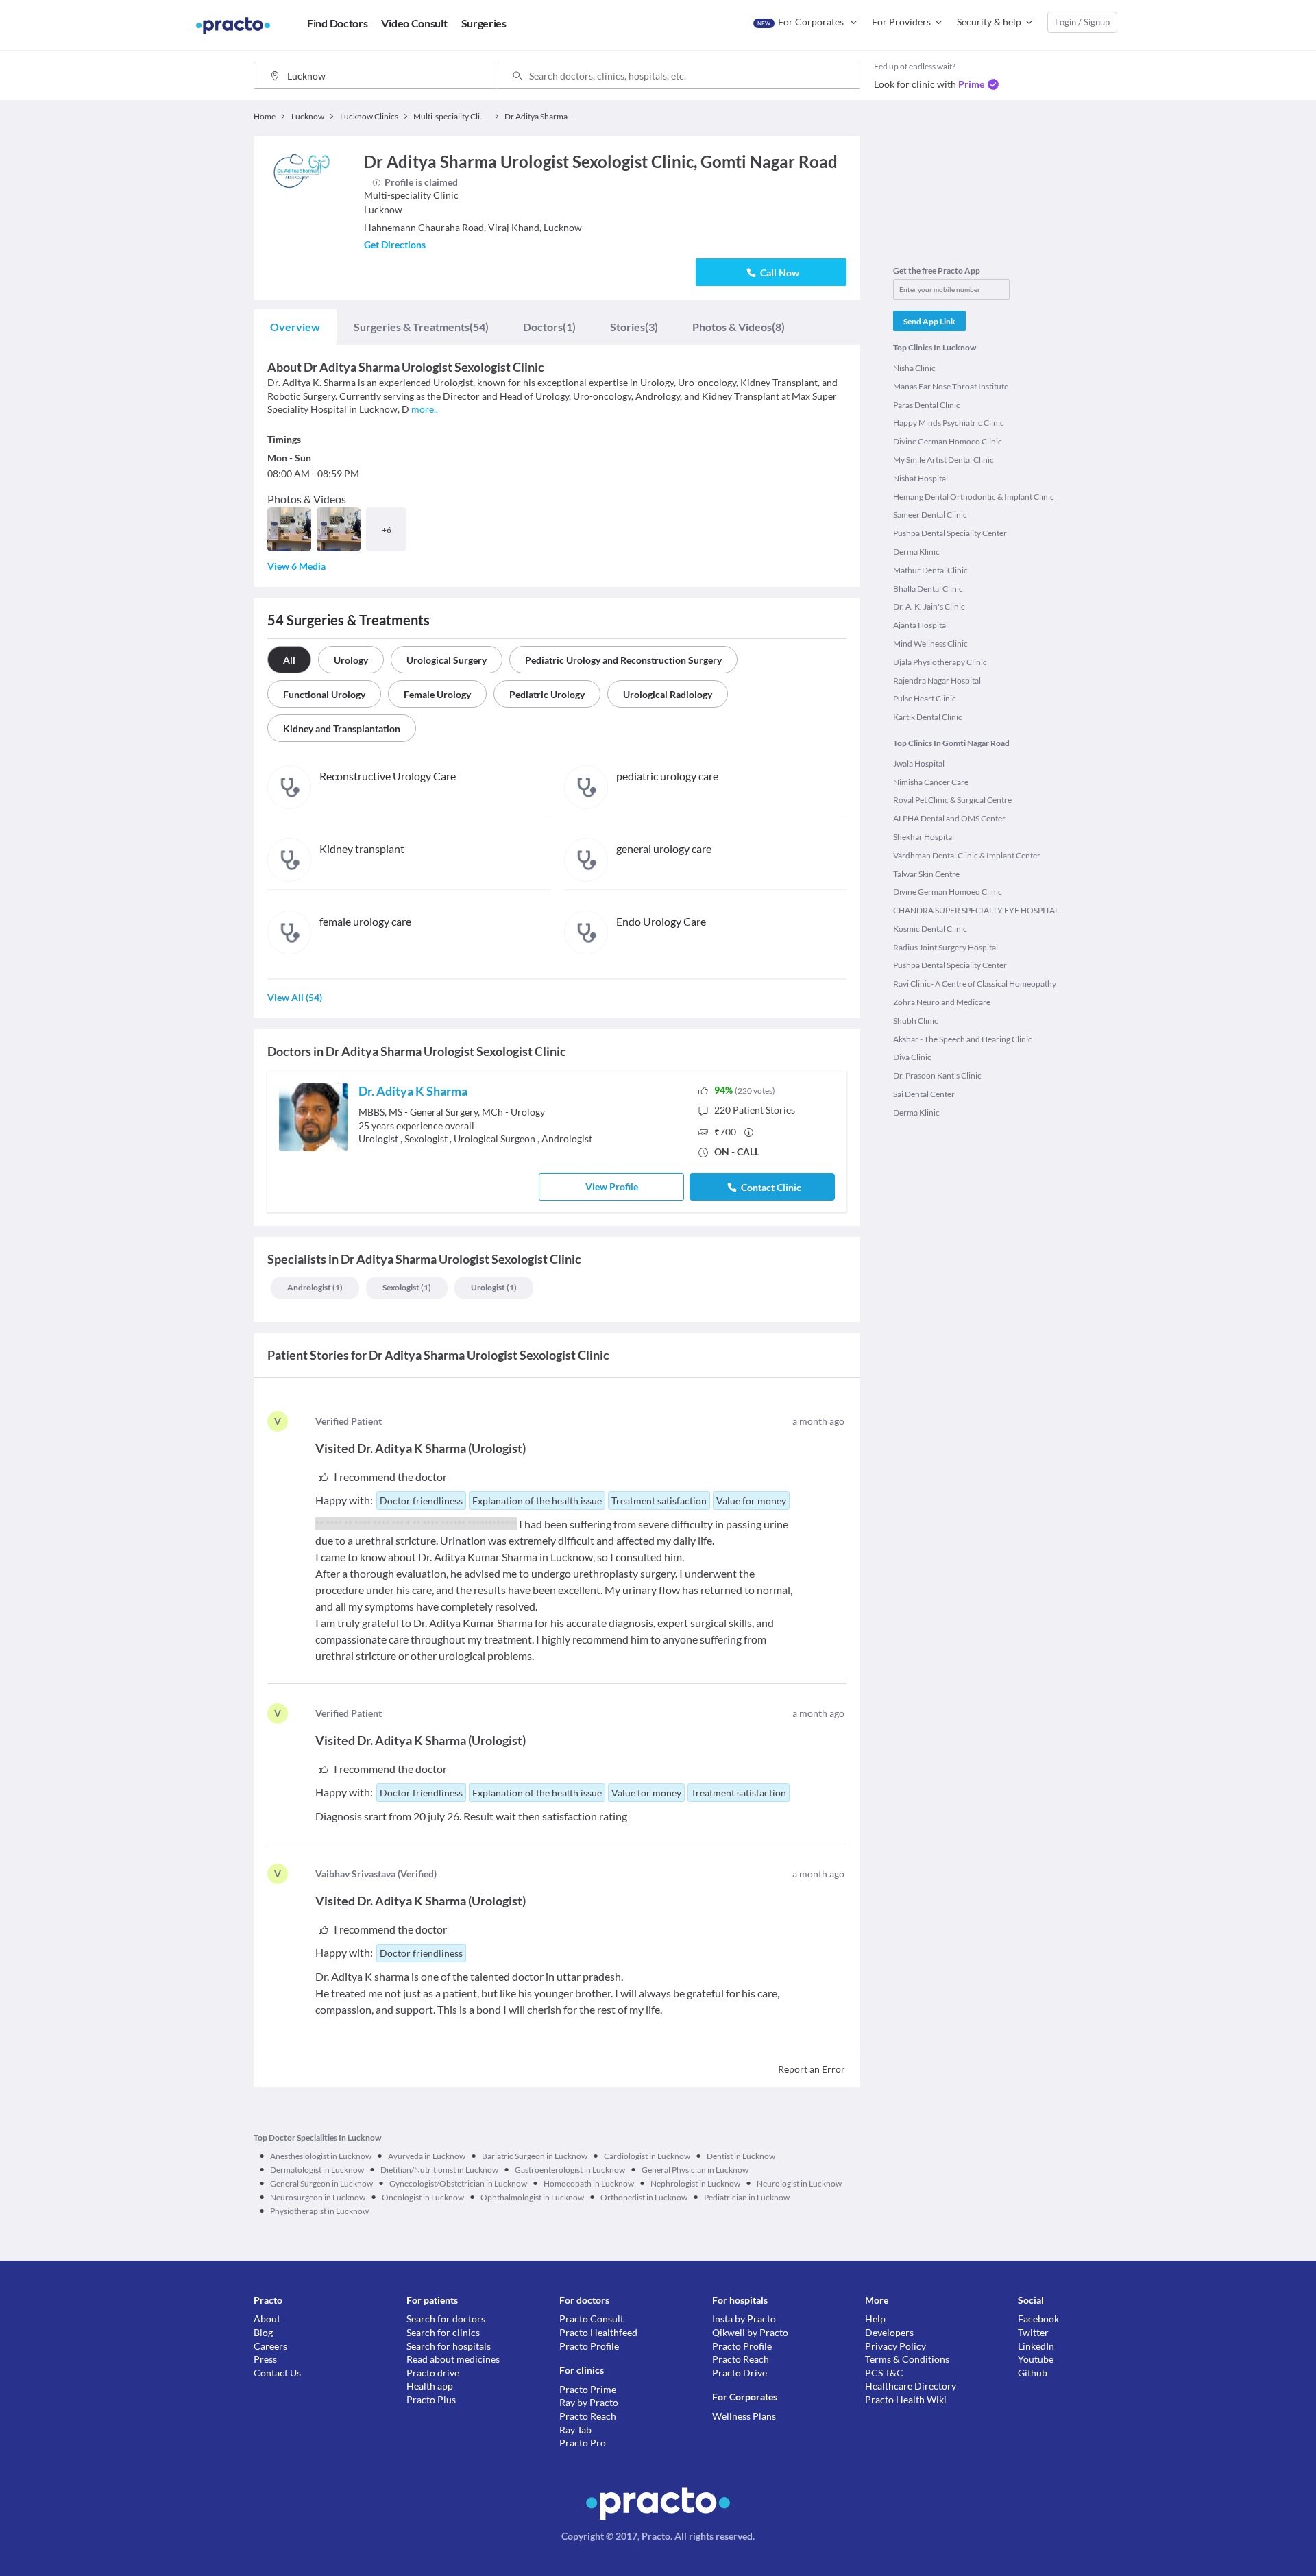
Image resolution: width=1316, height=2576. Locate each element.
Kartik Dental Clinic (928, 717)
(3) (634, 327)
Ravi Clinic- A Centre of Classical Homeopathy (975, 984)
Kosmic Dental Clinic (930, 929)
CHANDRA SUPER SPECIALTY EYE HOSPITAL (976, 910)
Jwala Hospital (919, 763)
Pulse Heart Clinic (925, 698)
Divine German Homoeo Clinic (948, 441)
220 (755, 1110)
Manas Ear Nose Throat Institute (951, 386)
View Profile (612, 1187)
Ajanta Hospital (921, 625)
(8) (739, 327)
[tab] (295, 327)
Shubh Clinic (916, 1021)
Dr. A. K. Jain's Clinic (929, 606)
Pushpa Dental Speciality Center (950, 533)
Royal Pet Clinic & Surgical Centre (952, 800)
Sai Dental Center (924, 1094)
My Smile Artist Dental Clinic (943, 460)
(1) (549, 327)
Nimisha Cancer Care (931, 782)
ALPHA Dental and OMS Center (949, 818)
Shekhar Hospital (924, 837)
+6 (387, 530)
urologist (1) (494, 1287)
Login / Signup (1082, 22)
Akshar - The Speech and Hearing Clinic (963, 1039)
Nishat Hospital (921, 478)
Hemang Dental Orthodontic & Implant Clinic (974, 497)
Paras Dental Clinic (927, 405)
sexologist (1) (407, 1287)
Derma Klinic (916, 552)
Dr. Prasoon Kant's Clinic (937, 1075)
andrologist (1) (315, 1287)
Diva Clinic (912, 1057)
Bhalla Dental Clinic (928, 589)
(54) (421, 327)
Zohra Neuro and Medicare (942, 1002)
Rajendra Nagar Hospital (937, 681)
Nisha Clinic (914, 368)
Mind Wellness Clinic (930, 643)
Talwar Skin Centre (926, 874)
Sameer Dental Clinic (930, 515)
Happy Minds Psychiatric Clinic (949, 423)
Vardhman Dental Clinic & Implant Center (967, 855)
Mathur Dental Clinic (930, 570)
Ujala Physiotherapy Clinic (940, 662)
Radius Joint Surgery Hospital (946, 947)
